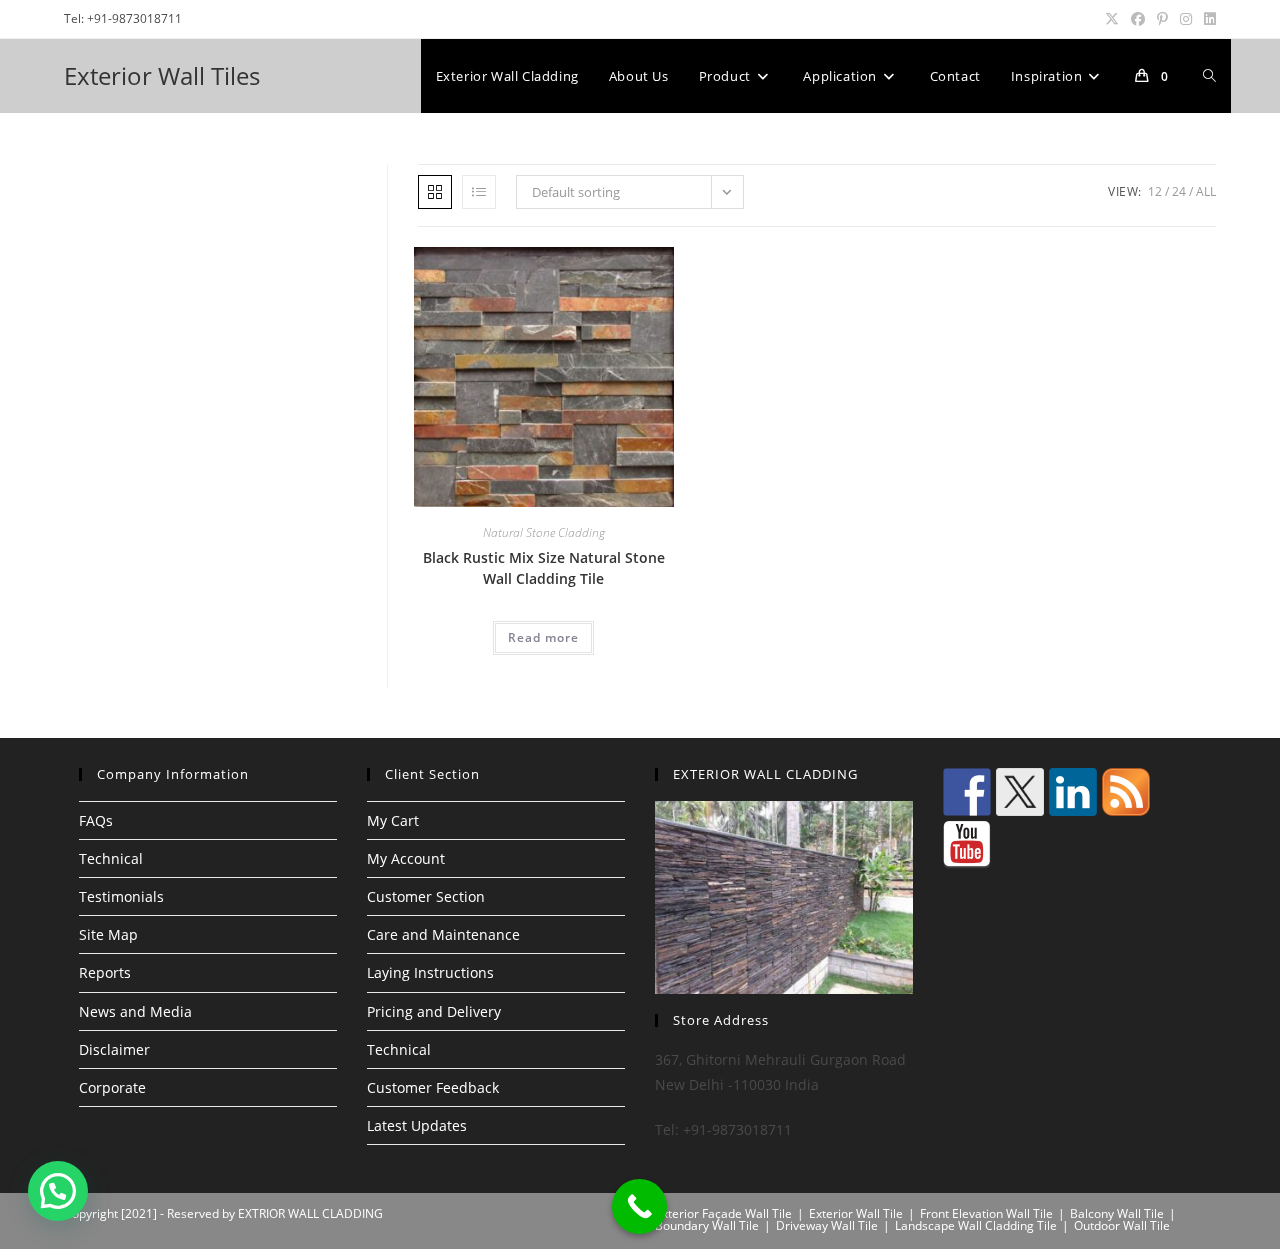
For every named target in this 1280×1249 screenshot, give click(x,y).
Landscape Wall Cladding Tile (976, 1225)
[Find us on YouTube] (967, 845)
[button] (58, 1191)
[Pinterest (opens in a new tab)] (1162, 19)
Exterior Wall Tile (856, 1213)
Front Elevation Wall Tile (986, 1213)
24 (1179, 191)
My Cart (393, 820)
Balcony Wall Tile (1117, 1213)
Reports (105, 972)
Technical (111, 858)
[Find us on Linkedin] (1073, 792)
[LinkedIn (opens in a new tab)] (1207, 19)
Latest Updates (417, 1125)
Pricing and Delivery (434, 1011)
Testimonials (121, 896)
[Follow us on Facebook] (967, 792)
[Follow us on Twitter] (1020, 792)
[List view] (479, 192)
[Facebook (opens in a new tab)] (1138, 19)
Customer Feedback (433, 1087)
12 (1155, 191)
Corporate (112, 1087)
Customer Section (426, 896)
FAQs (96, 820)
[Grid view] (435, 192)
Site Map (108, 934)
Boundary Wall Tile (707, 1225)
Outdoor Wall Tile (1122, 1225)
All (1206, 191)
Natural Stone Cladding (544, 532)
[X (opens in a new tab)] (1112, 19)
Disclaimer (114, 1049)
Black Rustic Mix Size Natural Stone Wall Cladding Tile (544, 568)
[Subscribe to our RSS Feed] (1126, 792)
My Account (406, 858)
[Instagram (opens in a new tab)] (1186, 19)
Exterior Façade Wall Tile (723, 1213)
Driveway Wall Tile (827, 1225)
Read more (543, 637)
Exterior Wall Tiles (162, 75)
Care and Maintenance (443, 934)
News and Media (135, 1011)
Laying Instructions (430, 972)
